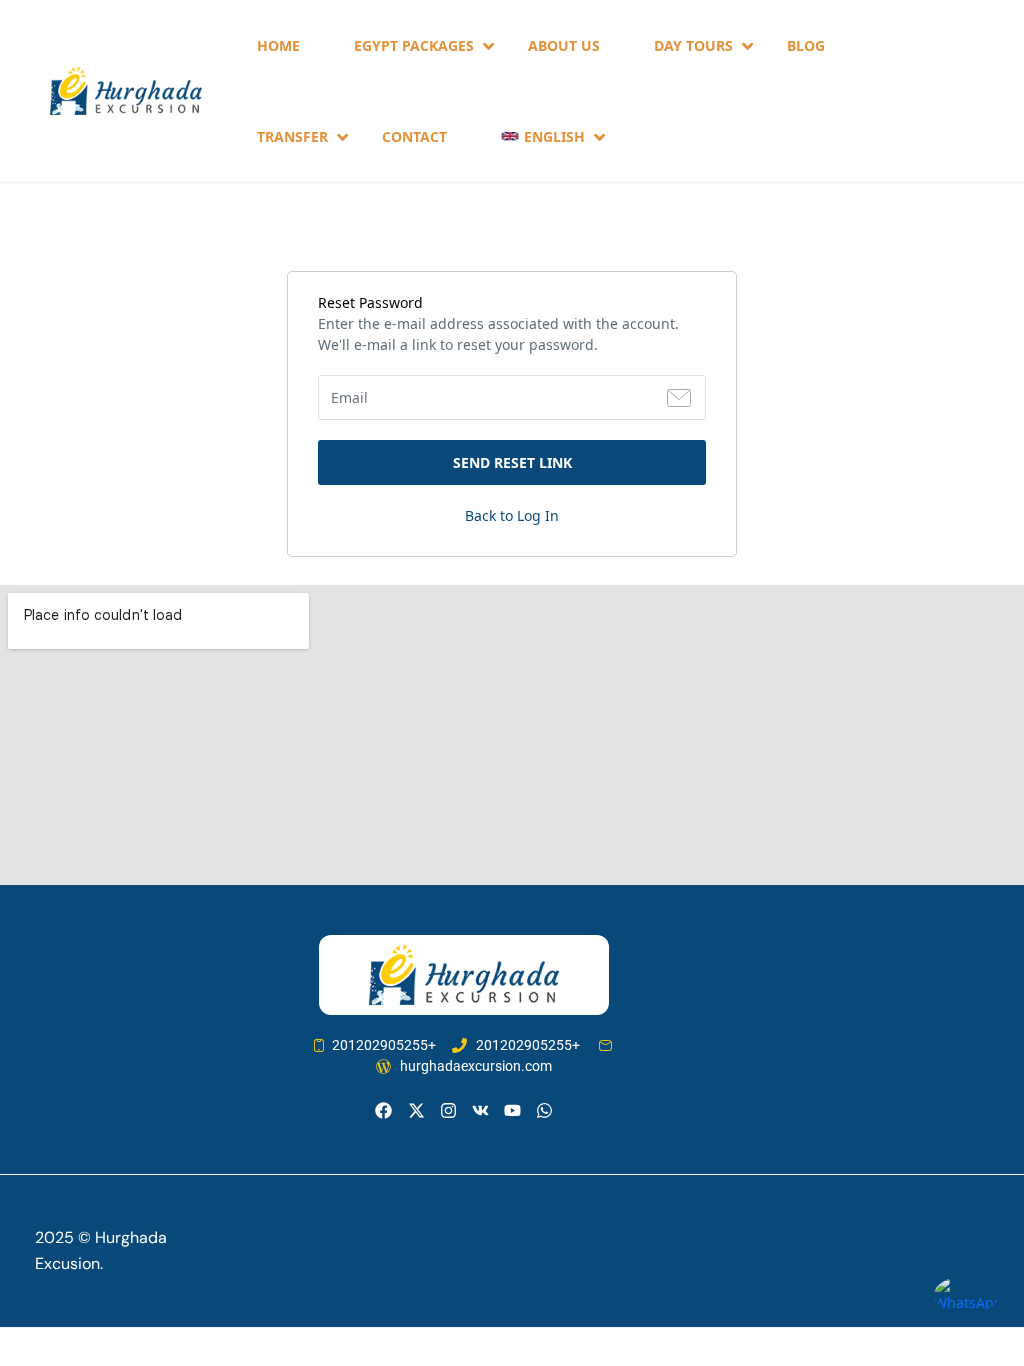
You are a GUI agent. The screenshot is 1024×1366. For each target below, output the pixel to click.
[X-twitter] (415, 1110)
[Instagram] (448, 1110)
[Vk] (480, 1110)
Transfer (292, 136)
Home (278, 45)
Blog (806, 45)
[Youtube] (512, 1110)
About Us (564, 45)
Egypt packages (414, 45)
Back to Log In (512, 515)
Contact (414, 136)
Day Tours (693, 45)
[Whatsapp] (544, 1110)
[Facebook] (383, 1110)
